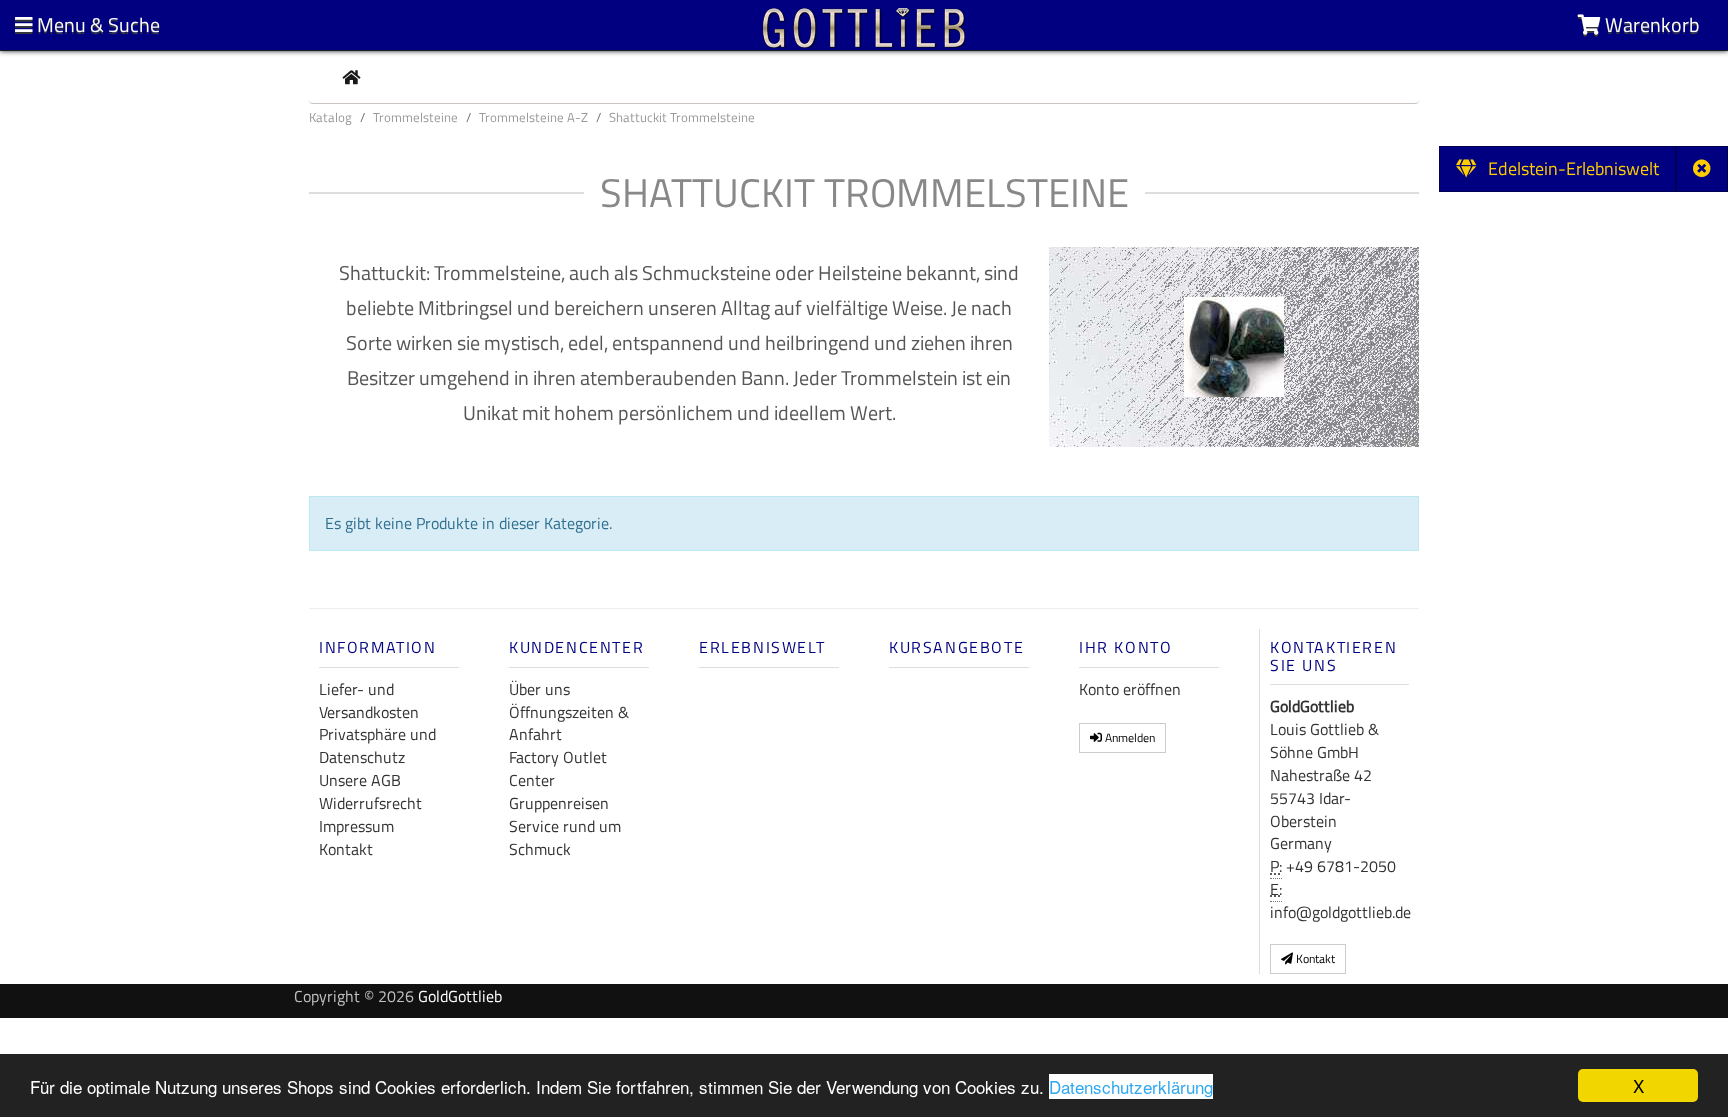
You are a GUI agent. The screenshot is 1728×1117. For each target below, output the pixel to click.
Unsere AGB (360, 780)
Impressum (356, 826)
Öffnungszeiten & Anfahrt (569, 723)
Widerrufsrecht (370, 803)
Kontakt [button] (1314, 958)
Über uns (539, 689)
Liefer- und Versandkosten (369, 700)
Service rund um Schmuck (565, 837)
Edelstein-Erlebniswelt (1567, 168)
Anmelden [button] (1128, 737)
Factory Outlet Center (558, 768)
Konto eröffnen (1130, 689)
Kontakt (346, 849)
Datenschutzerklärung (1131, 1086)
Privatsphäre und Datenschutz (377, 745)
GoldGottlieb (460, 996)
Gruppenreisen (559, 803)
